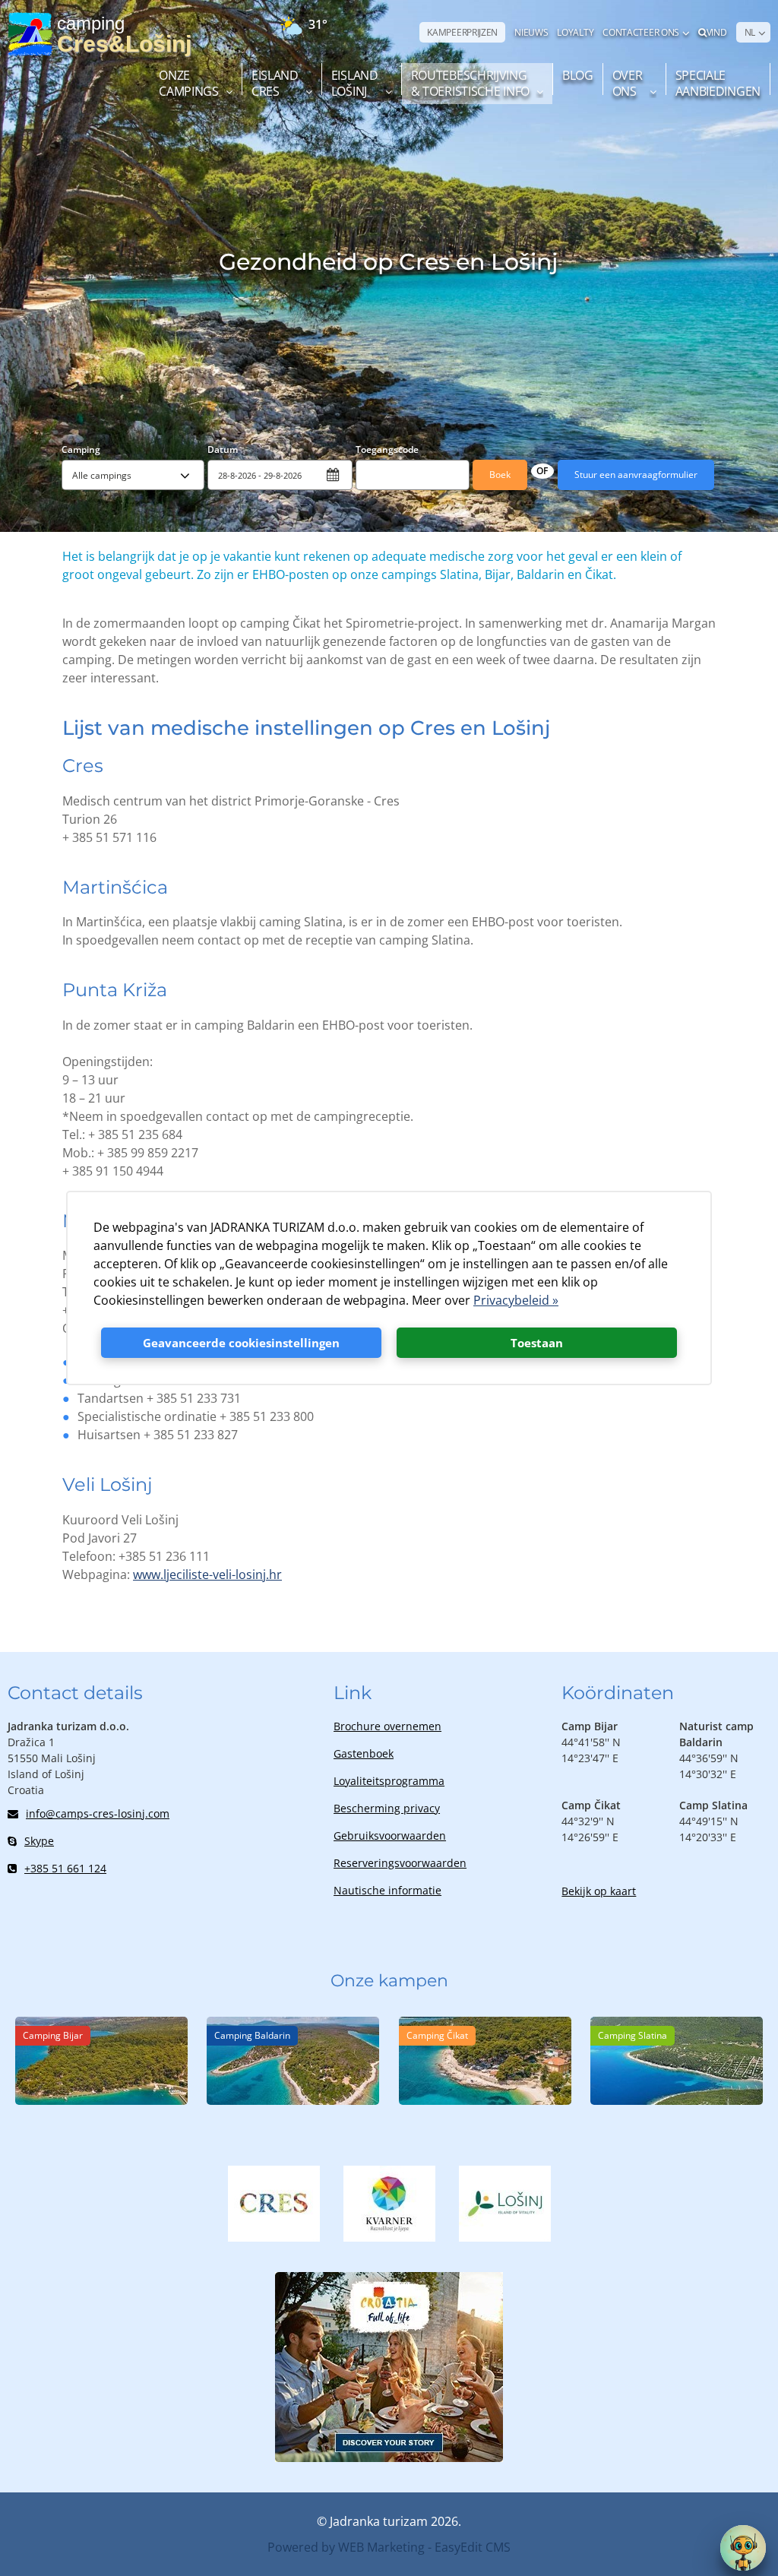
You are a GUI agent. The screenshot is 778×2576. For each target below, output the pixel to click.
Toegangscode (387, 449)
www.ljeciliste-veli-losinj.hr (207, 1574)
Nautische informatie (387, 1890)
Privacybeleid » (516, 1300)
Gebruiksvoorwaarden (390, 1835)
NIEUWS (531, 32)
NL (750, 32)
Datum (223, 449)
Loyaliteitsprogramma (389, 1781)
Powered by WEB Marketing (346, 2547)
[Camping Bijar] (101, 2100)
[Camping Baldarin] (293, 2100)
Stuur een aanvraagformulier (636, 475)
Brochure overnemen (387, 1726)
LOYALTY (575, 32)
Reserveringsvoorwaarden (400, 1863)
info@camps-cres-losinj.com (98, 1813)
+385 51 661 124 (65, 1868)
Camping (81, 449)
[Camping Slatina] (677, 2100)
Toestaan (537, 1343)
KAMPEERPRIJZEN (462, 32)
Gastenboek (364, 1753)
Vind (717, 32)
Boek (500, 475)
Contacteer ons (641, 32)
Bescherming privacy (387, 1808)
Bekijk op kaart (599, 1891)
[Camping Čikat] (485, 2100)
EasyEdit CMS (473, 2547)
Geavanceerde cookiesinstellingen (241, 1343)
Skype (39, 1841)
